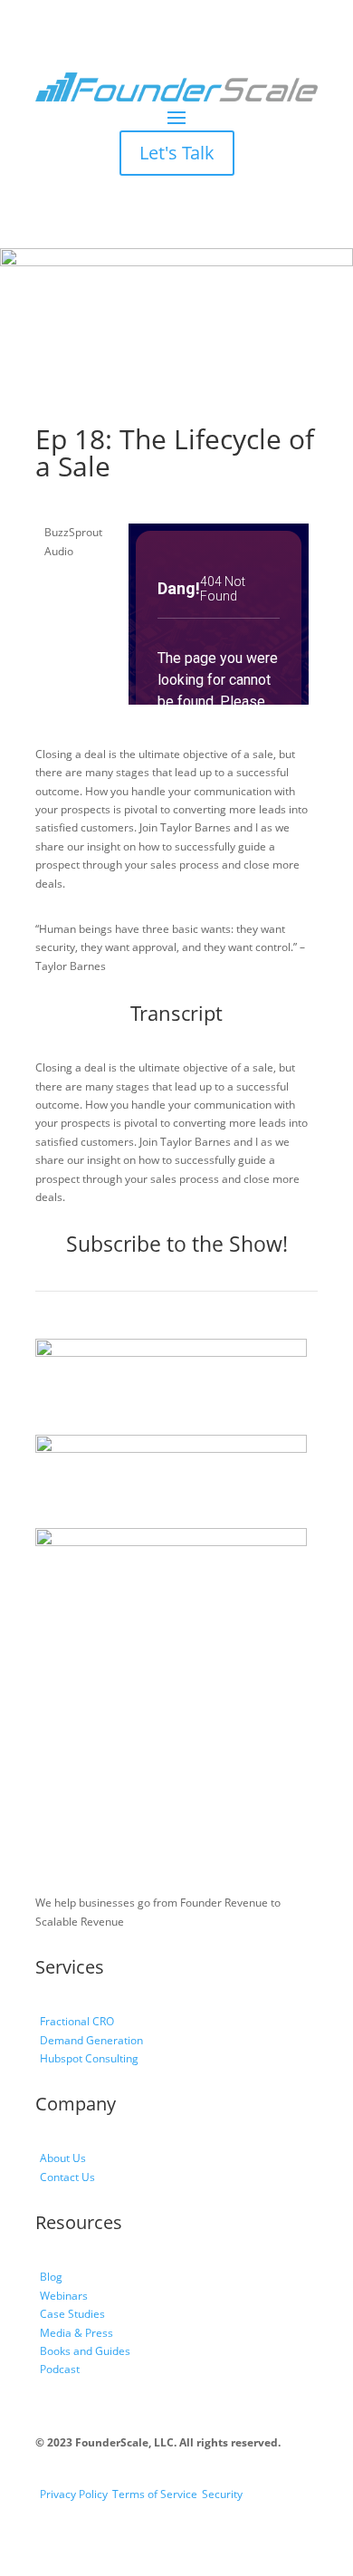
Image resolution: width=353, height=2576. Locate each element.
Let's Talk (177, 153)
